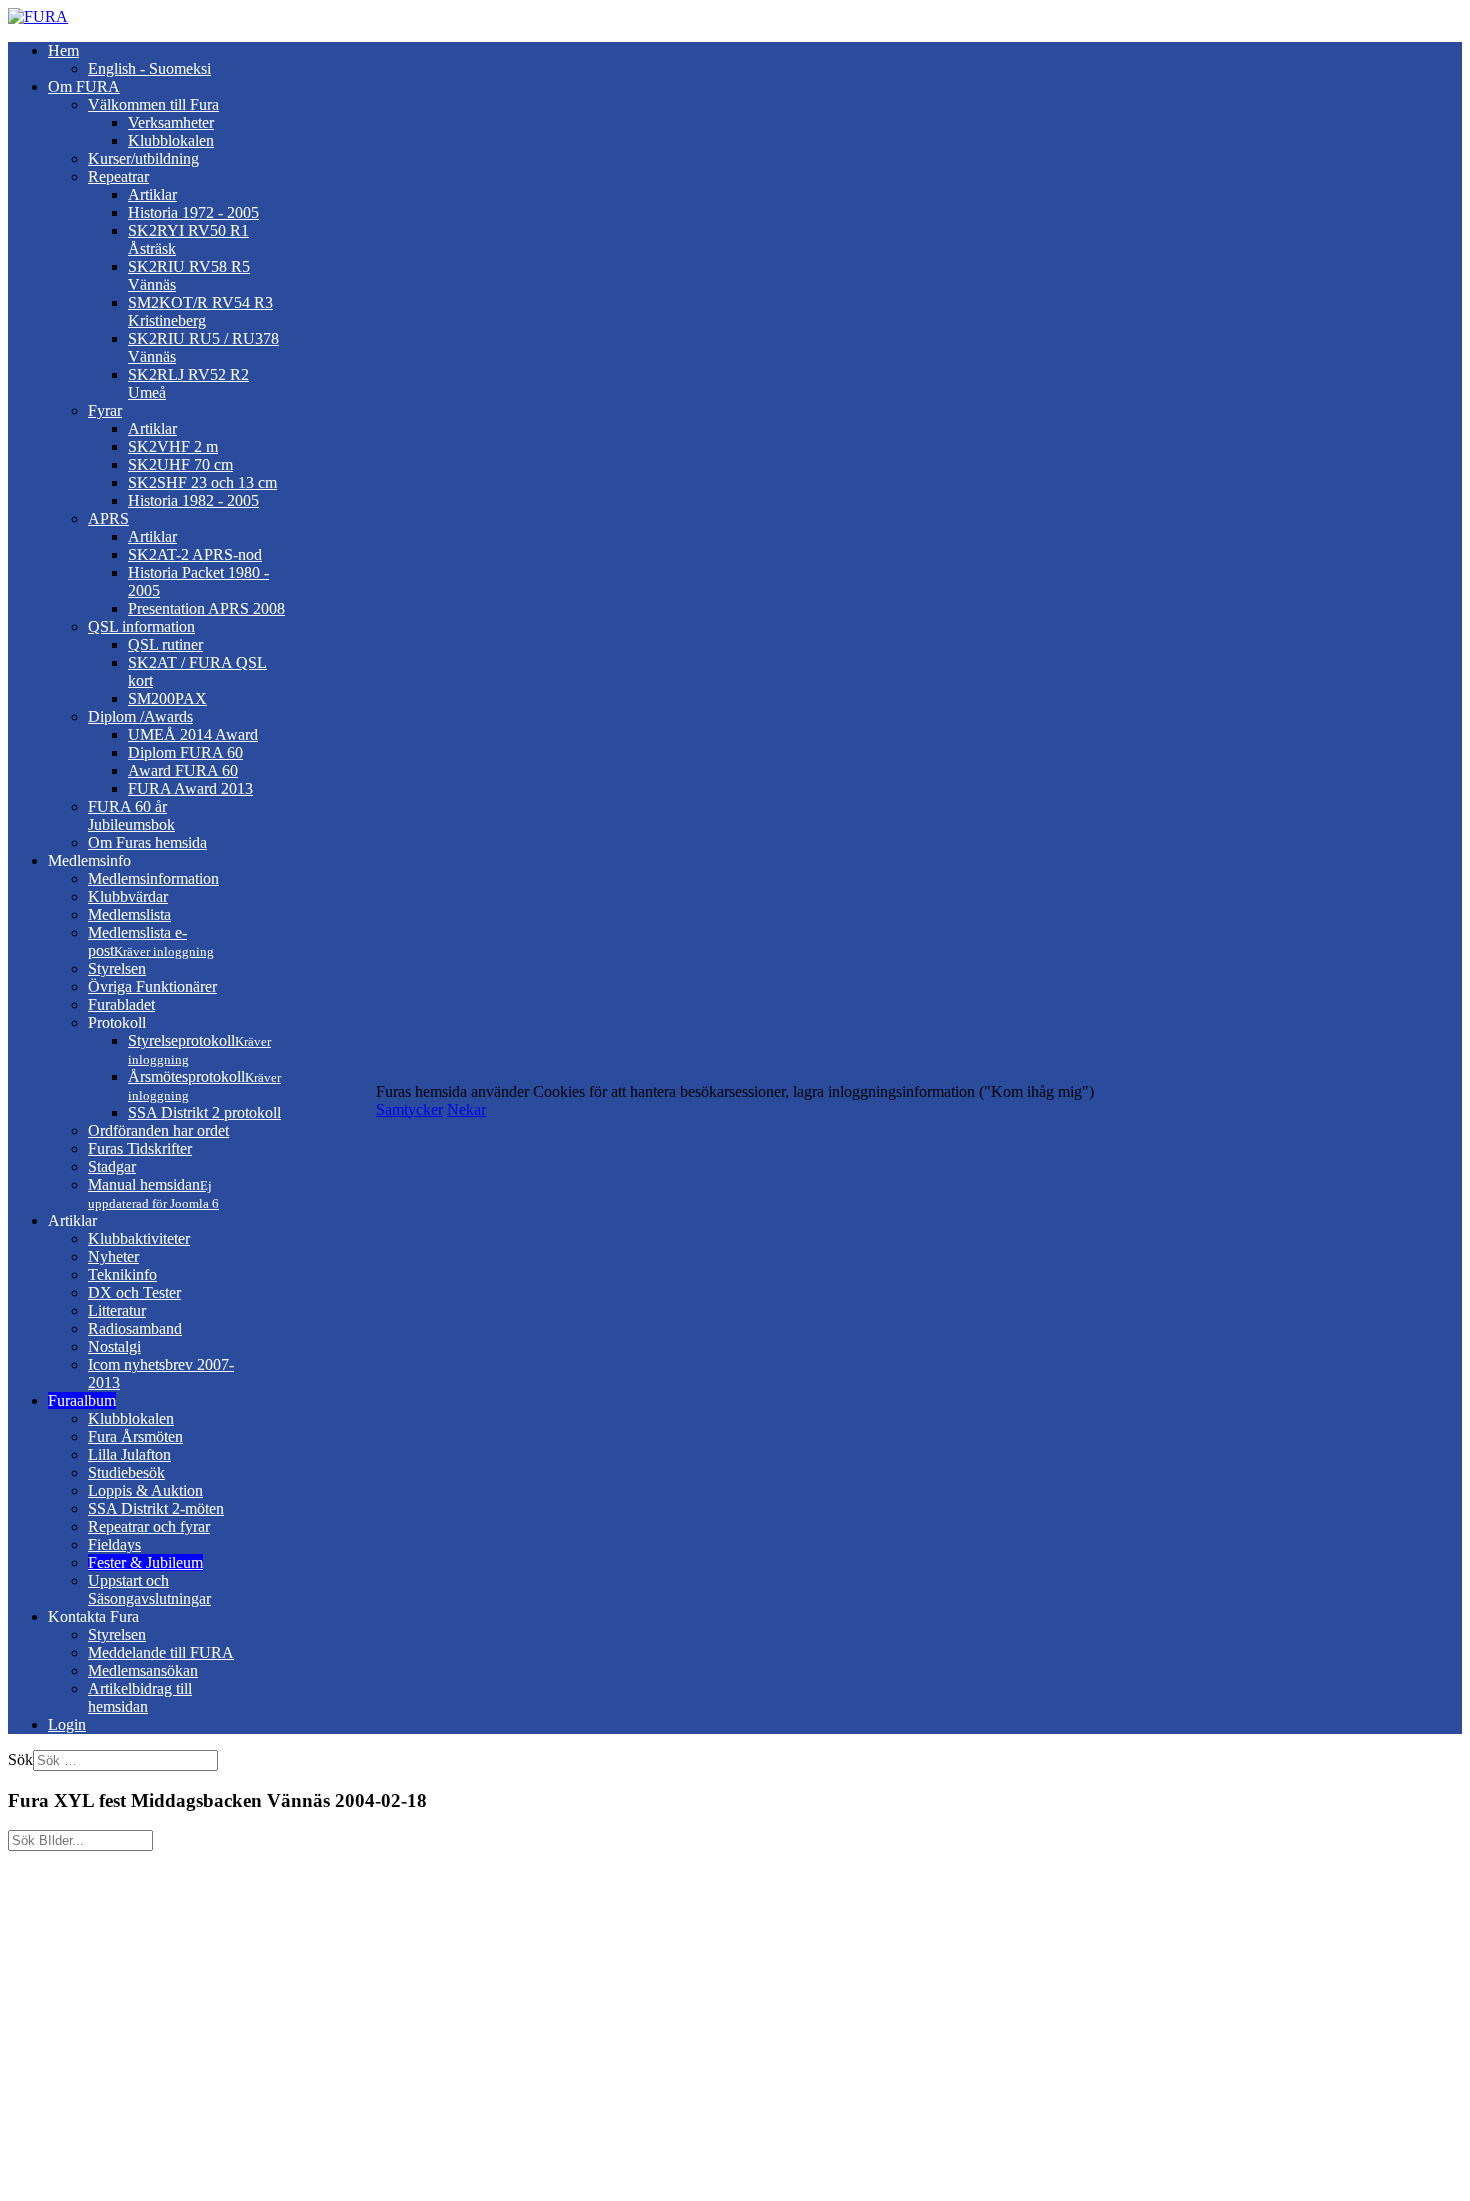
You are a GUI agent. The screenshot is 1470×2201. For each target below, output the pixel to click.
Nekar (466, 1109)
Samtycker (409, 1109)
